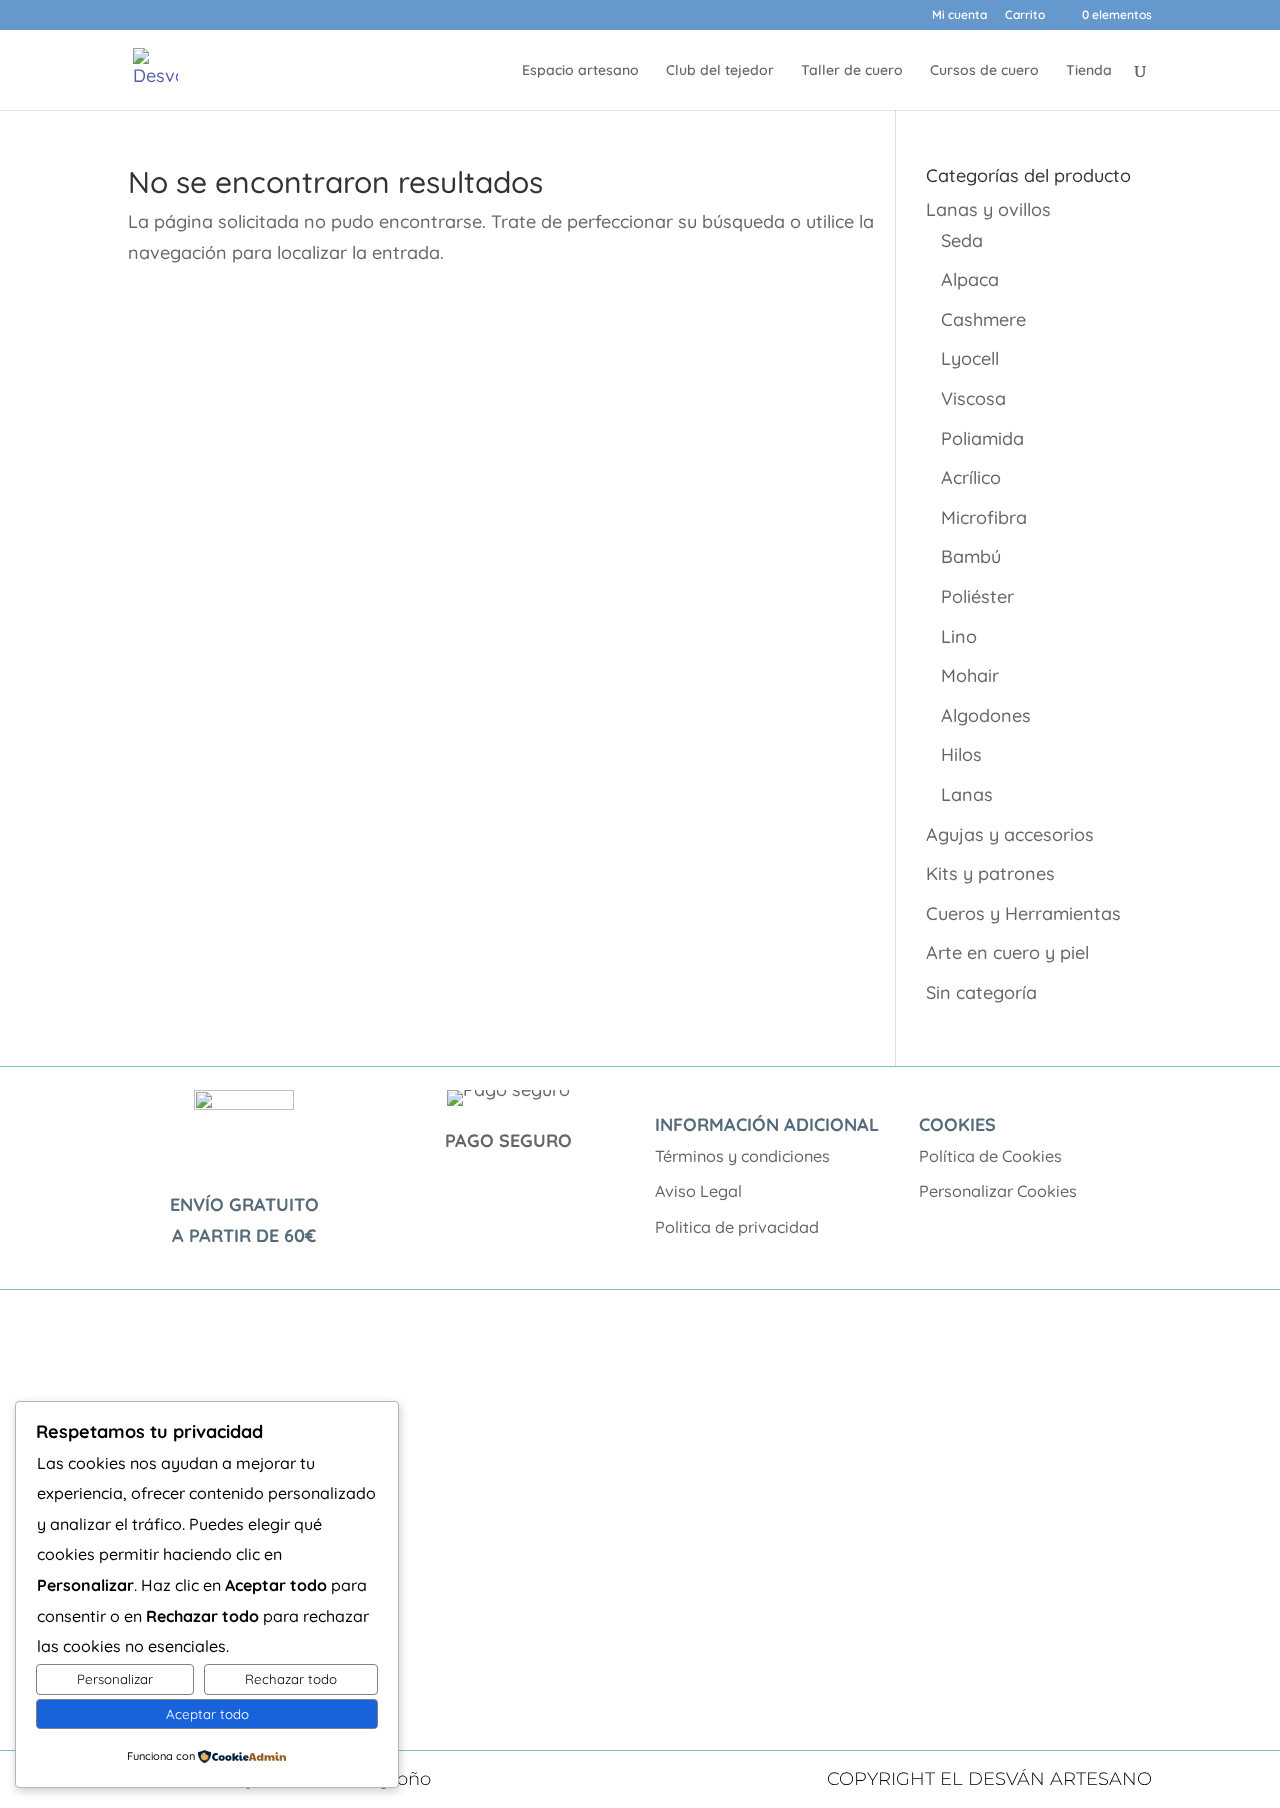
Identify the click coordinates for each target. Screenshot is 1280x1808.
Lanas (967, 794)
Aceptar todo (207, 1714)
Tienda (1089, 71)
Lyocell (970, 358)
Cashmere (983, 319)
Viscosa (973, 398)
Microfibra (984, 517)
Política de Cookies (990, 1156)
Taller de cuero (852, 71)
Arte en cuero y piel (1007, 952)
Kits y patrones (990, 873)
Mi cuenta (959, 15)
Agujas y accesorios (1010, 834)
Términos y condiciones (742, 1156)
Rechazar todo (291, 1679)
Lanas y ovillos (988, 209)
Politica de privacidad (737, 1227)
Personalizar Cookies (998, 1191)
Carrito (1025, 15)
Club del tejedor (720, 71)
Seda (962, 240)
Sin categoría (981, 992)
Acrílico (971, 477)
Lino (959, 636)
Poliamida (982, 438)
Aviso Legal (698, 1191)
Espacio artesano (580, 71)
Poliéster (977, 596)
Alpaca (970, 279)
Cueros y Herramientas (1023, 913)
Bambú (971, 556)
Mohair (970, 675)
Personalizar (115, 1679)
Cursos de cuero (984, 71)
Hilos (961, 754)
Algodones (986, 715)
